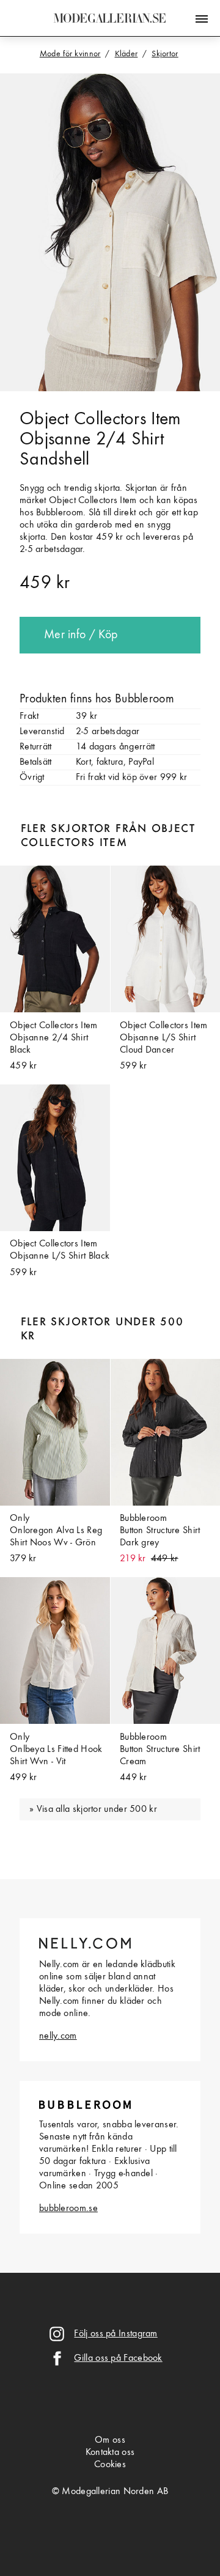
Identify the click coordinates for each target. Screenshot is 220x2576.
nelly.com (58, 2036)
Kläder (127, 54)
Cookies (110, 2465)
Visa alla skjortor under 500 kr (97, 1809)
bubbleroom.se (68, 2209)
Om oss (110, 2440)
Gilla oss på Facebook (118, 2358)
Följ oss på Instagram (116, 2334)
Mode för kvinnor (70, 54)
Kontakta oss (110, 2453)
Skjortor (165, 54)
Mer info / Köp (81, 635)
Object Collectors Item (100, 419)
